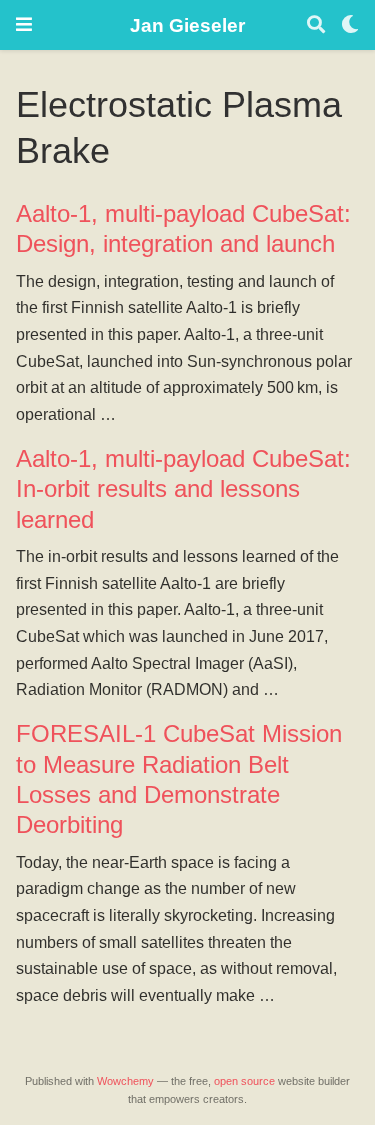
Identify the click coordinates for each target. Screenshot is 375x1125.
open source (244, 1081)
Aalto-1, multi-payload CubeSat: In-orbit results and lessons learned (183, 489)
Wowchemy (125, 1081)
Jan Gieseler (187, 25)
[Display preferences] (350, 25)
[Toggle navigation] (24, 24)
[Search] (316, 25)
